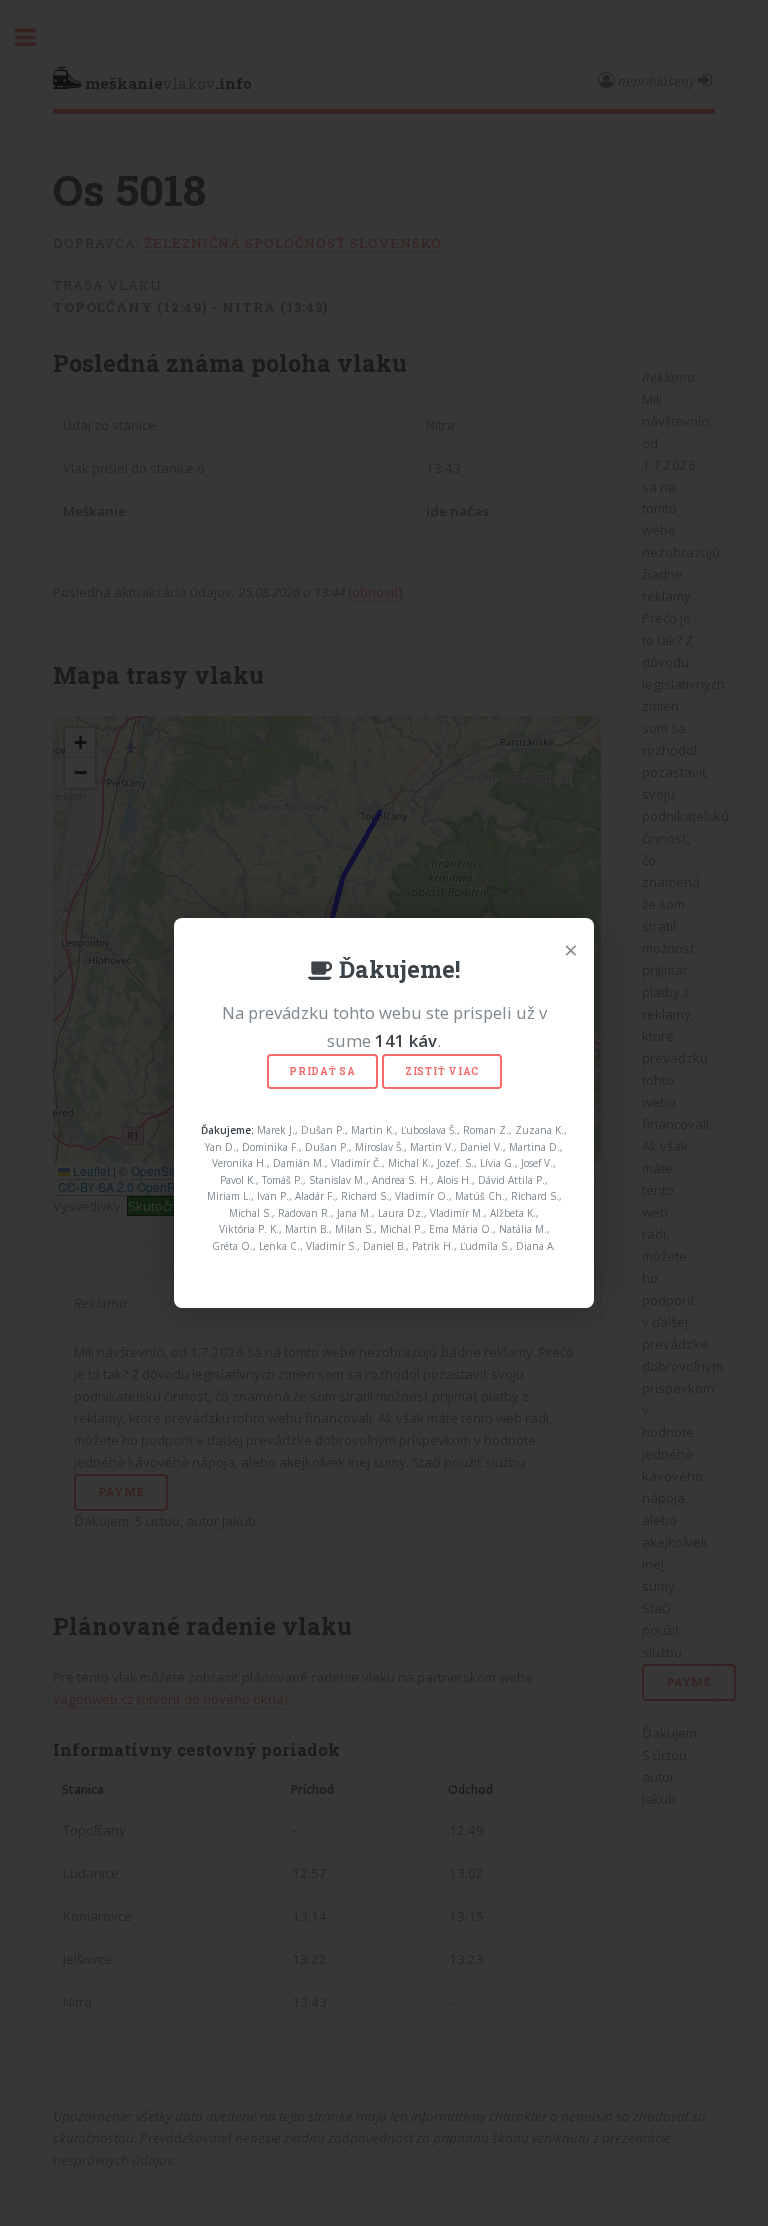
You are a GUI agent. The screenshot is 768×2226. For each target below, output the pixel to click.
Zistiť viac (442, 1071)
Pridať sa (322, 1071)
